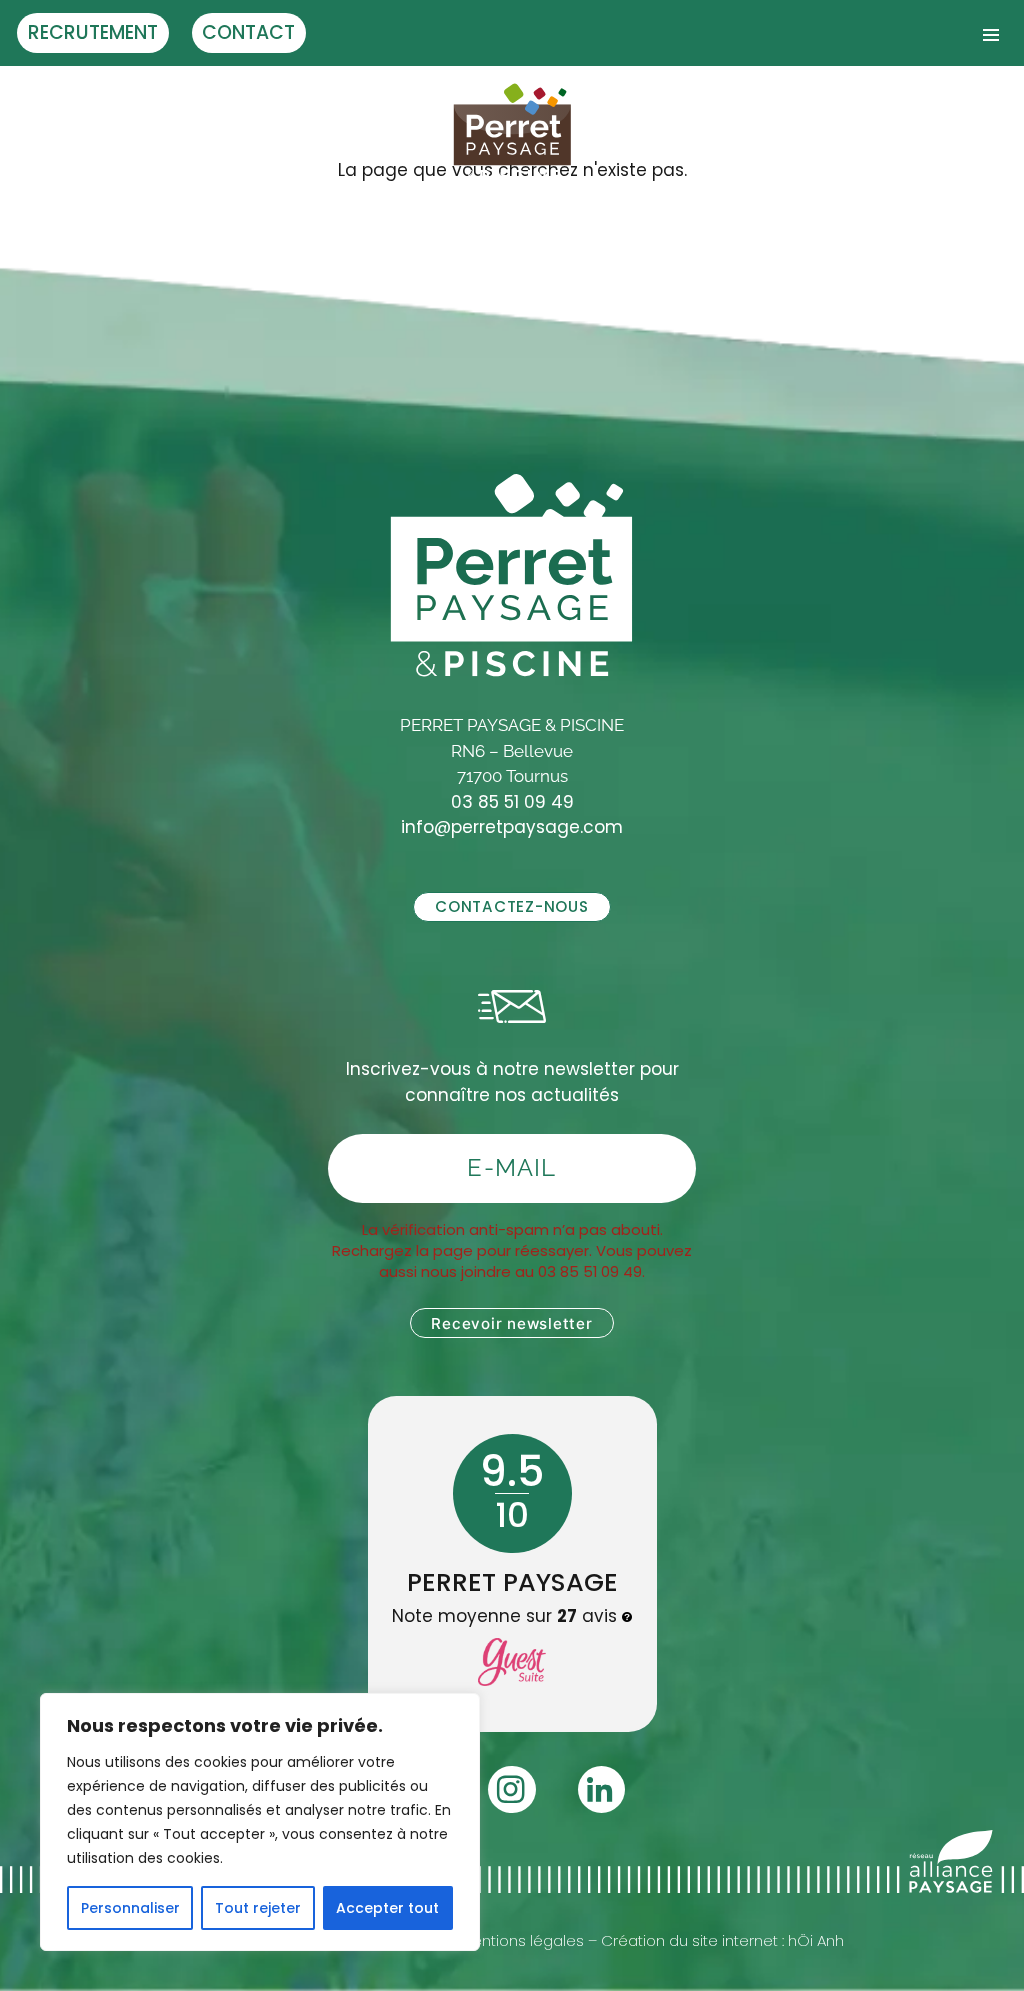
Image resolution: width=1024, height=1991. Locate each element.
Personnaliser (130, 1908)
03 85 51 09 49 (512, 802)
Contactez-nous (511, 906)
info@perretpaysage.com (512, 827)
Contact (248, 32)
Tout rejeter (258, 1908)
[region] (260, 1822)
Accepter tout (387, 1908)
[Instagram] (511, 1789)
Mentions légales (522, 1940)
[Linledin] (601, 1789)
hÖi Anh (816, 1940)
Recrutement (93, 32)
